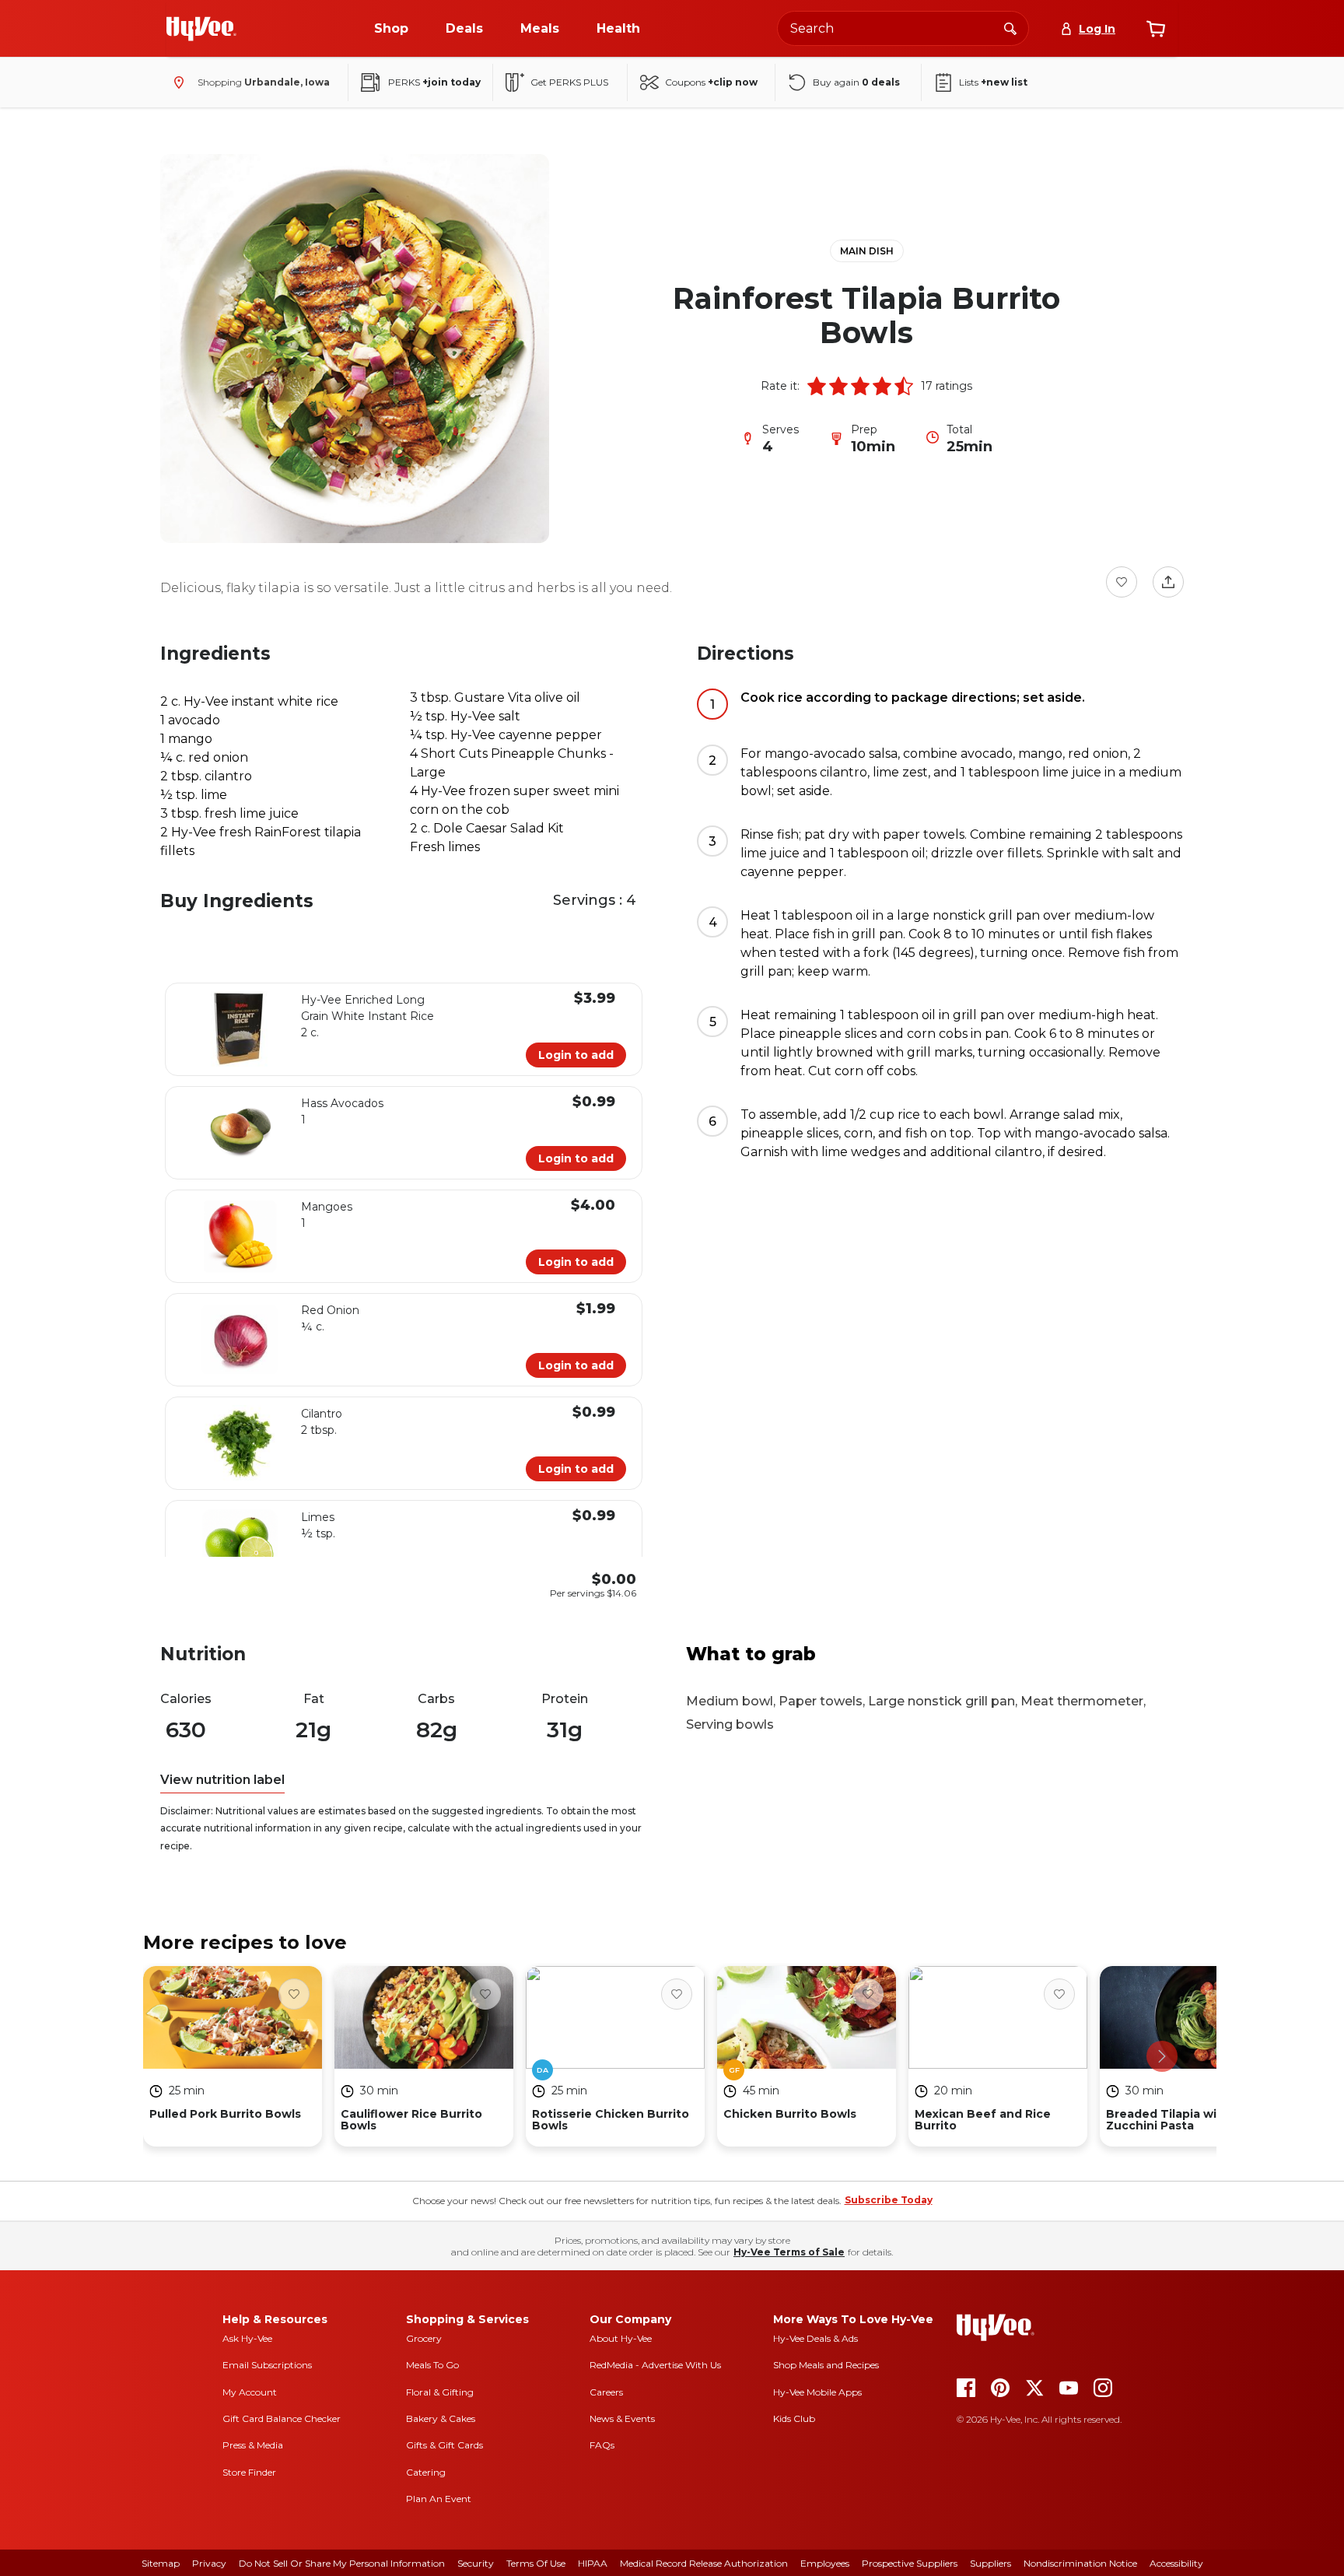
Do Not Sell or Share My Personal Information (342, 2563)
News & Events (622, 2418)
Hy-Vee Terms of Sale (789, 2252)
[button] (817, 386)
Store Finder (249, 2472)
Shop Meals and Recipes (826, 2365)
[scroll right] (1162, 2056)
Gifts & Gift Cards (444, 2445)
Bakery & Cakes (441, 2418)
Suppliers (990, 2563)
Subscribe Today (889, 2200)
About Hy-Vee (621, 2338)
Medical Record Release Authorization (704, 2563)
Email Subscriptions (267, 2365)
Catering (426, 2472)
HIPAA (593, 2563)
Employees (825, 2563)
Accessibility (1176, 2563)
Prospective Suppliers (910, 2563)
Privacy (209, 2563)
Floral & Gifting (440, 2392)
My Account (250, 2392)
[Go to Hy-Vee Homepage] (201, 29)
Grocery (424, 2338)
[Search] (1010, 28)
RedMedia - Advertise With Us (655, 2365)
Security (476, 2563)
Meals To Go (432, 2365)
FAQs (602, 2445)
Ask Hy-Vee (247, 2338)
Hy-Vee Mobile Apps (817, 2392)
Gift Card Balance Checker (282, 2418)
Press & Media (253, 2445)
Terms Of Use (536, 2563)
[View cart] (1156, 29)
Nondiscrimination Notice (1080, 2563)
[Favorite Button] (1122, 582)
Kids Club (794, 2418)
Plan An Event (439, 2499)
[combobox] (903, 28)
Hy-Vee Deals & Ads (815, 2338)
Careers (606, 2392)
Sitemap (161, 2563)
